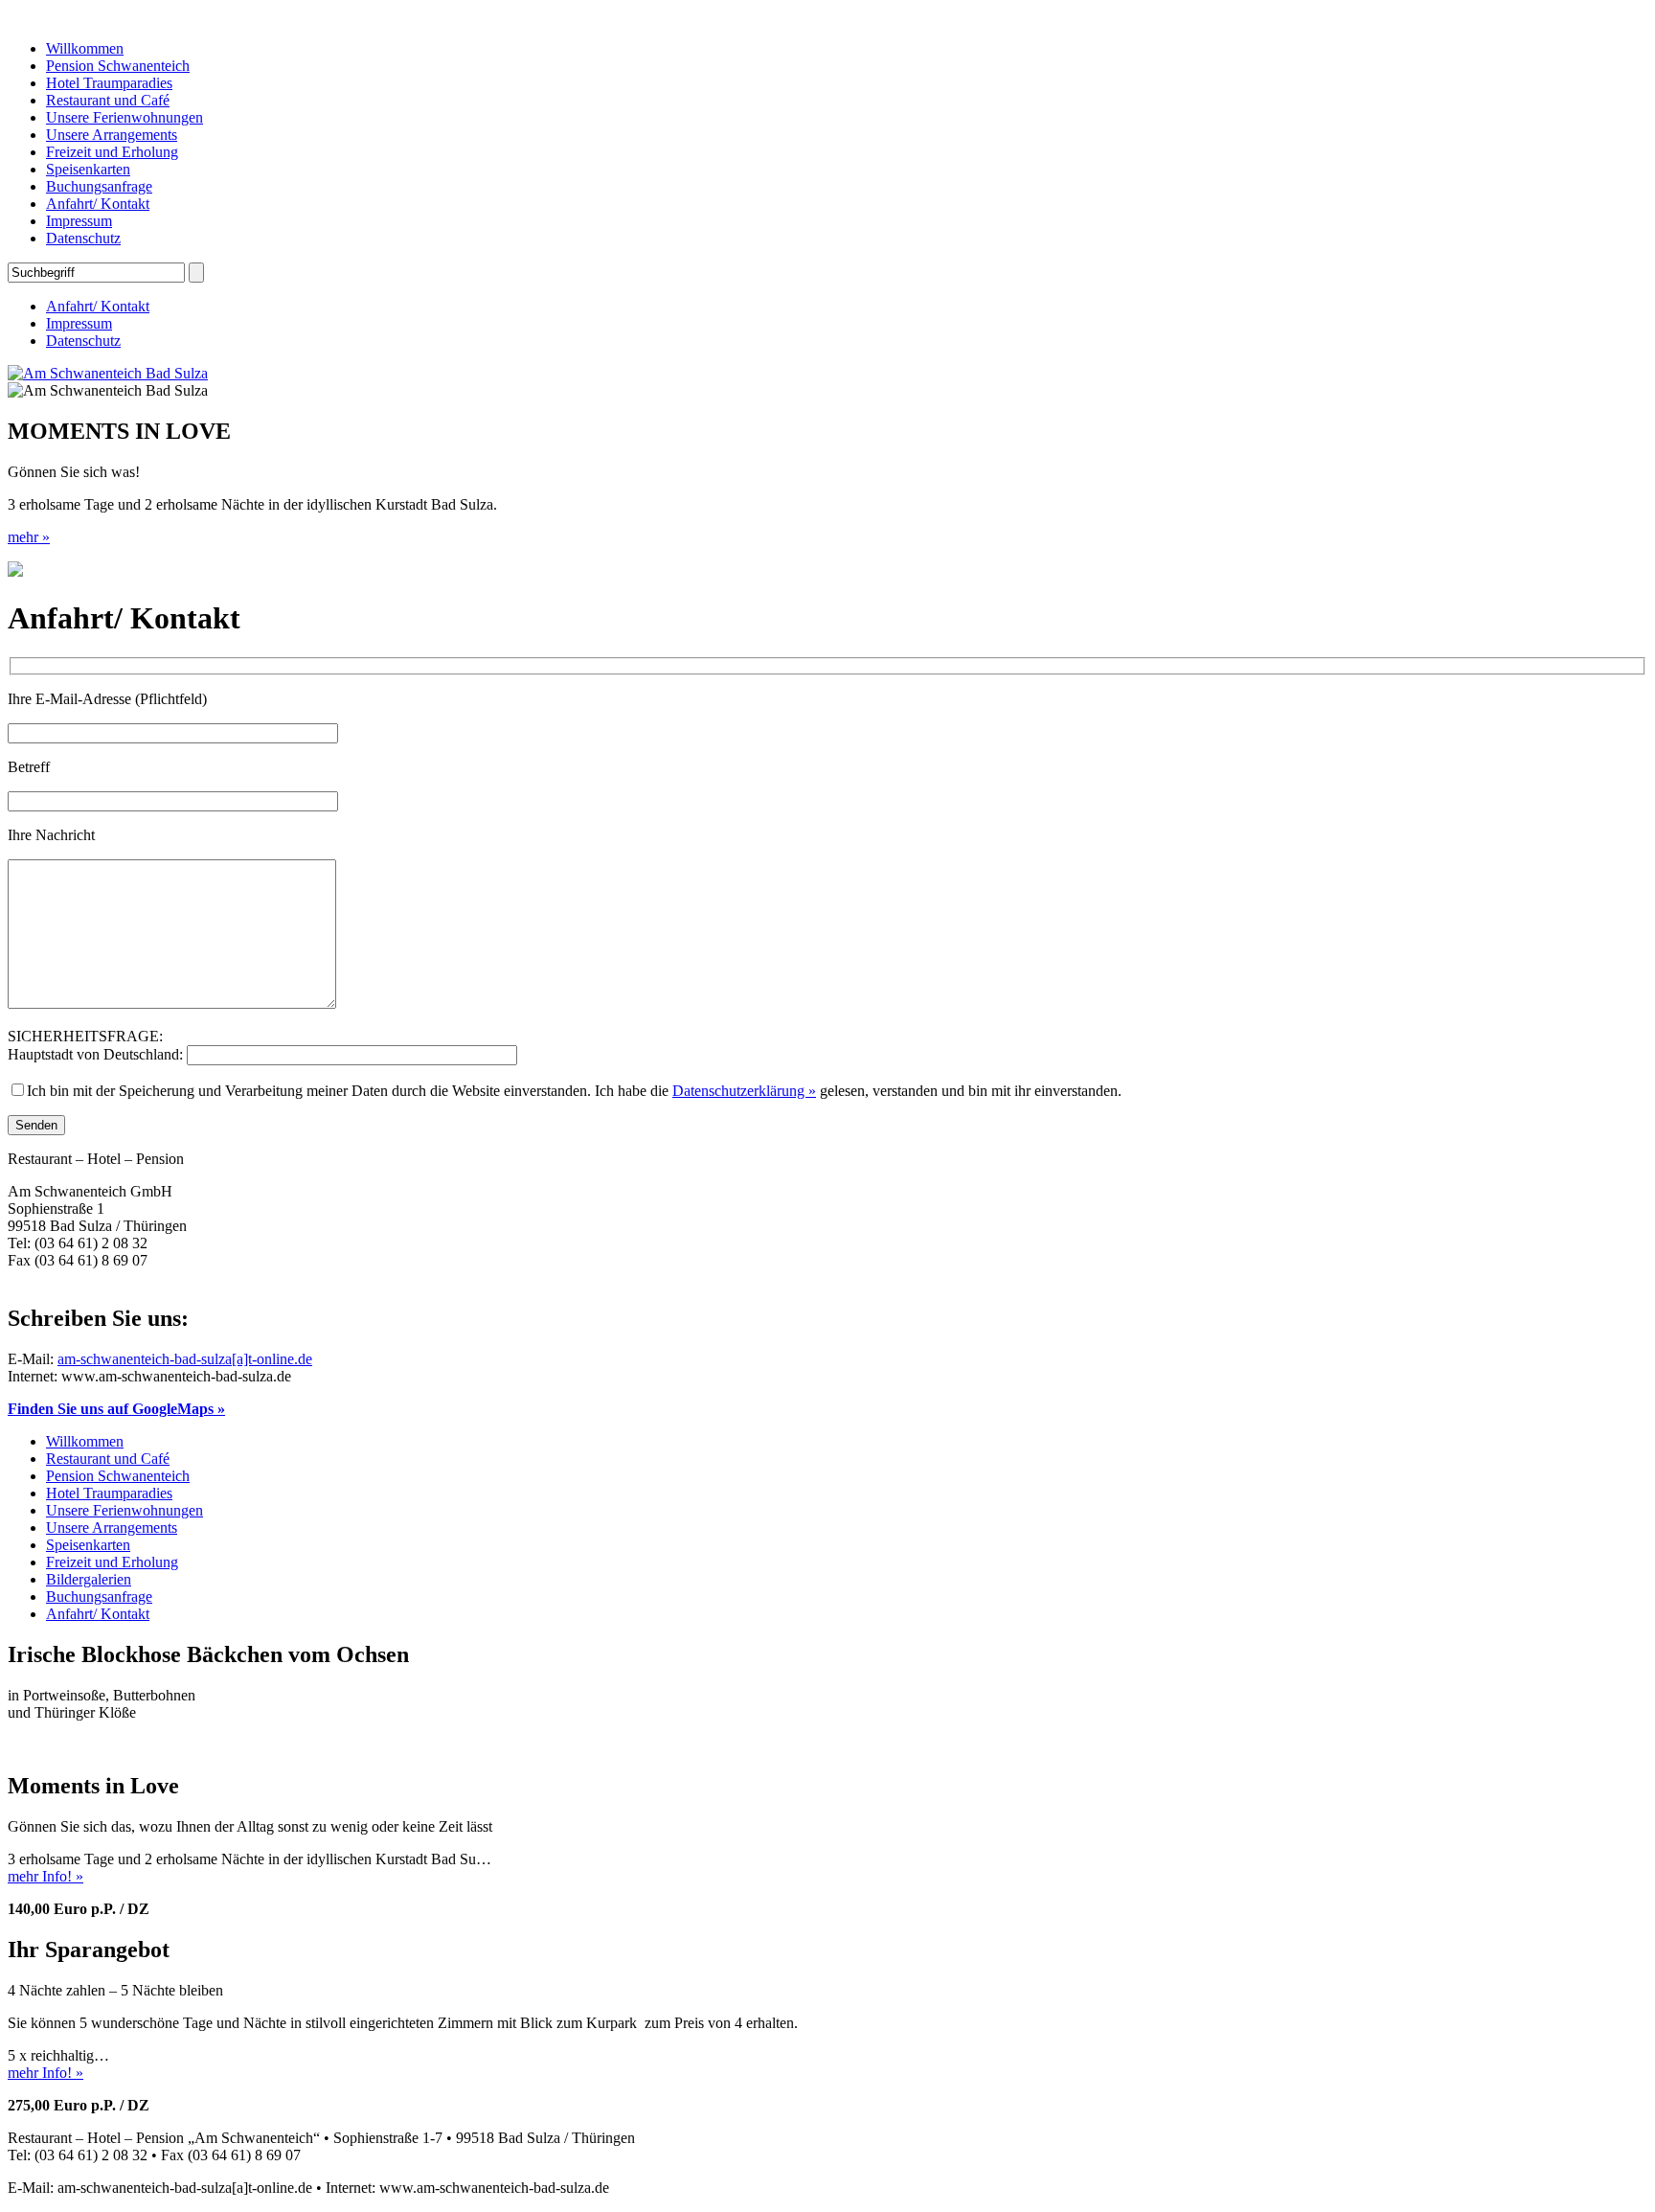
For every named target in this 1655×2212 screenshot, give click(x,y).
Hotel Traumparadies (109, 83)
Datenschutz (83, 238)
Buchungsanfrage (99, 186)
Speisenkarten (88, 169)
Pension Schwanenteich (118, 66)
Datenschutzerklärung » (744, 1091)
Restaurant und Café (108, 100)
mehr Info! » (45, 1876)
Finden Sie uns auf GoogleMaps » (116, 1409)
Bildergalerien (89, 1579)
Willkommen (85, 48)
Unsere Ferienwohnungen (125, 117)
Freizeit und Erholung (112, 152)
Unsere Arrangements (112, 135)
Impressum (79, 221)
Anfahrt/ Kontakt (98, 204)
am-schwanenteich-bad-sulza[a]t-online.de (185, 1359)
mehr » (29, 537)
